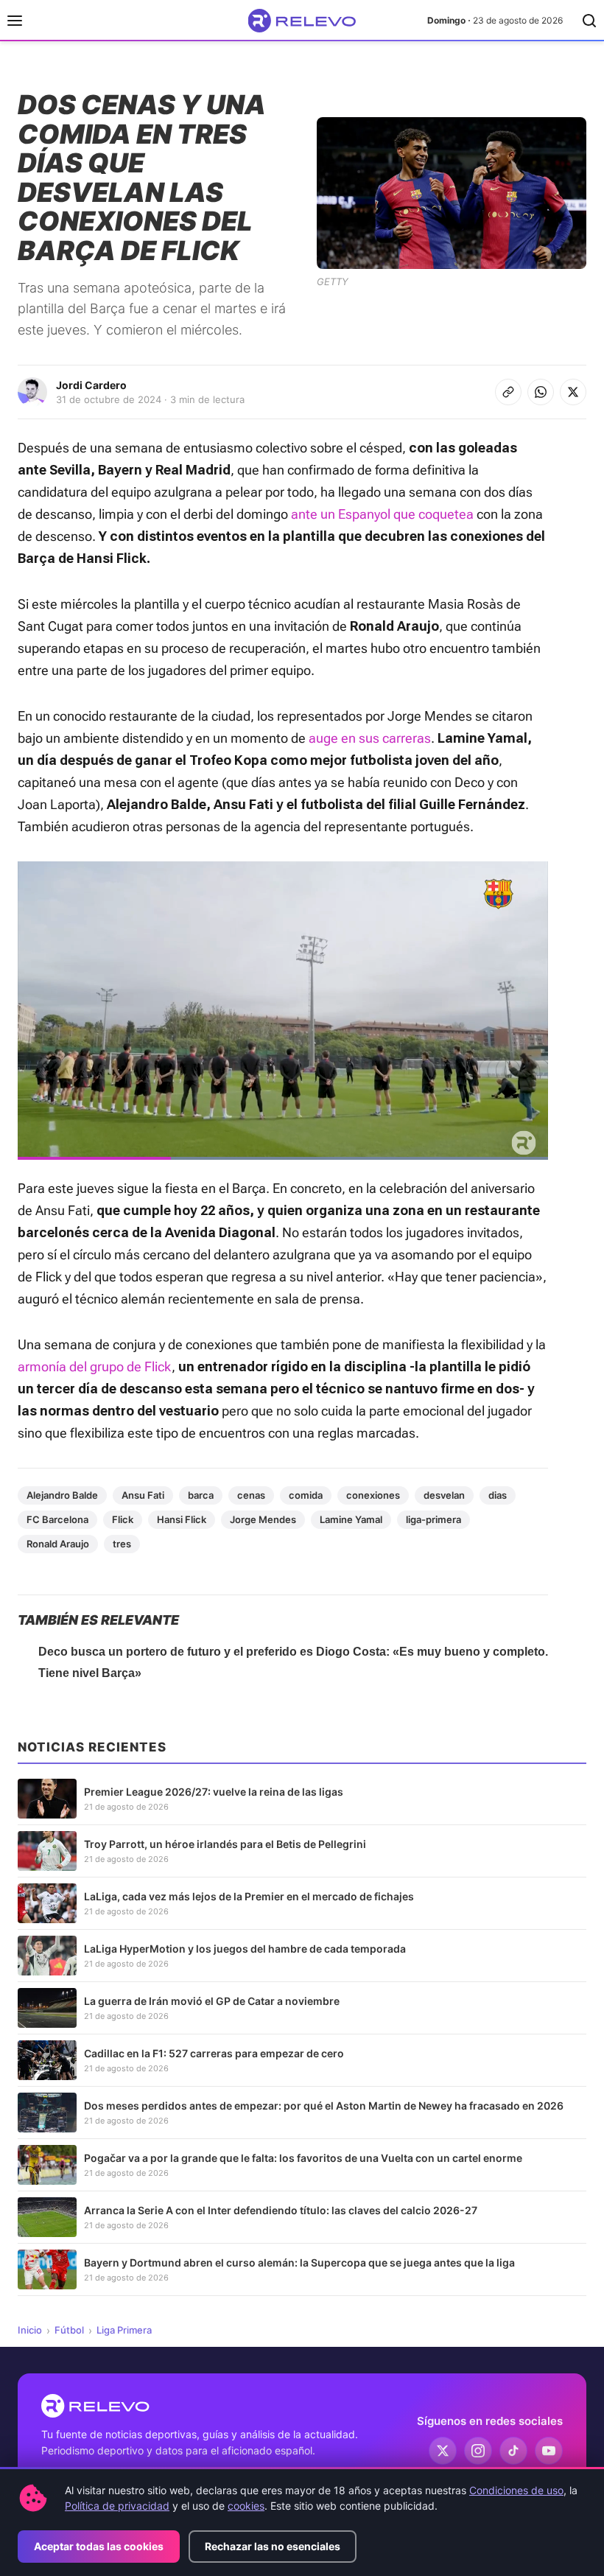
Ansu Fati (143, 1495)
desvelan (444, 1495)
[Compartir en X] (573, 392)
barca (201, 1495)
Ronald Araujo (58, 1544)
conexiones (373, 1495)
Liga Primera (124, 2330)
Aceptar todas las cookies (99, 2546)
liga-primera (433, 1519)
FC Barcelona (57, 1519)
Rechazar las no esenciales (273, 2546)
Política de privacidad (117, 2506)
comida (306, 1495)
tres (122, 1544)
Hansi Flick (182, 1519)
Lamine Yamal (351, 1519)
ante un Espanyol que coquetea (382, 514)
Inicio (30, 2330)
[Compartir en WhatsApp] (541, 392)
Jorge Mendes (263, 1519)
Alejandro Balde (62, 1495)
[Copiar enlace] (508, 392)
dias (498, 1495)
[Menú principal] (15, 21)
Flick (123, 1519)
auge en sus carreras (370, 738)
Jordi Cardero (91, 385)
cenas (251, 1495)
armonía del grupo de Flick (95, 1366)
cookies (246, 2506)
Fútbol (69, 2330)
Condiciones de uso (516, 2490)
